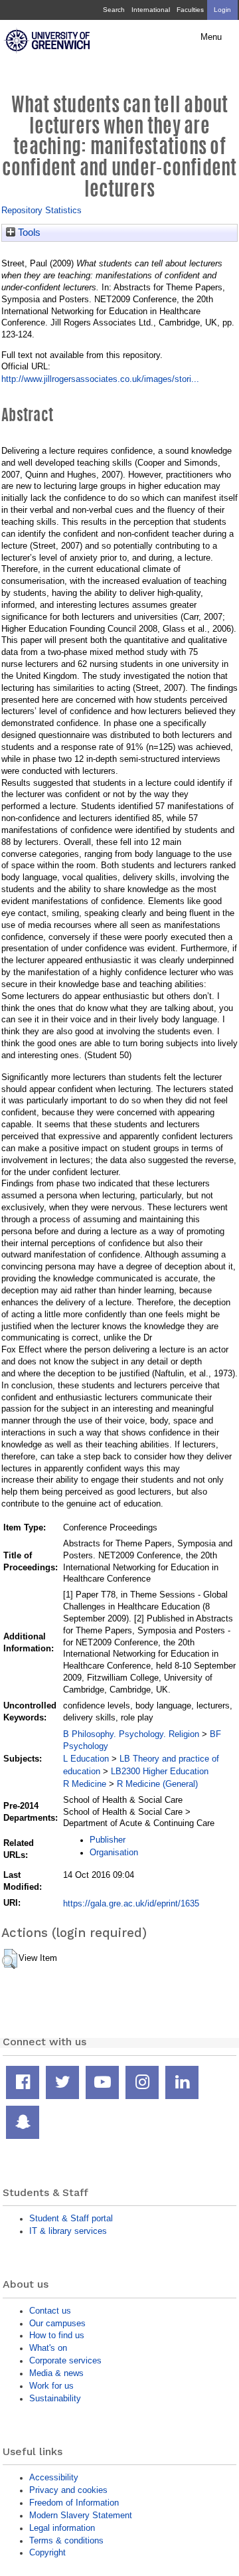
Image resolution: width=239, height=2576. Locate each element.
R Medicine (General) (157, 1784)
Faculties (190, 10)
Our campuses (57, 2323)
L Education (86, 1759)
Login (222, 10)
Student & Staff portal (71, 2218)
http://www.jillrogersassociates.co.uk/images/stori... (100, 379)
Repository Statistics (41, 210)
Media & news (56, 2373)
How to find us (57, 2335)
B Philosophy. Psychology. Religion (131, 1734)
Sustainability (55, 2398)
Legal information (62, 2528)
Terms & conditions (66, 2540)
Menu (211, 37)
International (151, 10)
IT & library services (68, 2231)
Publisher (108, 1840)
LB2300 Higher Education (160, 1771)
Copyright (47, 2552)
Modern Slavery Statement (81, 2515)
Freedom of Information (74, 2503)
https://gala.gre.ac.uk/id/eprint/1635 (131, 1903)
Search (114, 10)
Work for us (51, 2386)
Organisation (114, 1852)
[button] (10, 1959)
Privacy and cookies (68, 2490)
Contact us (50, 2311)
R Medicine (85, 1784)
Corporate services (65, 2360)
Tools (28, 232)
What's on (48, 2348)
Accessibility (54, 2477)
